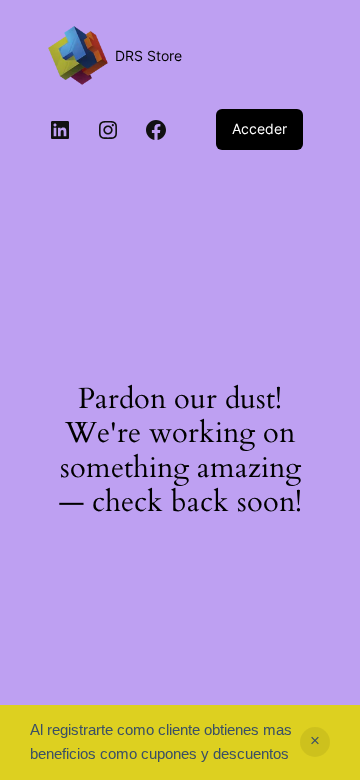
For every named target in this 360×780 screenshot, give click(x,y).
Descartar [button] (315, 742)
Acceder (259, 128)
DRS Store (148, 55)
